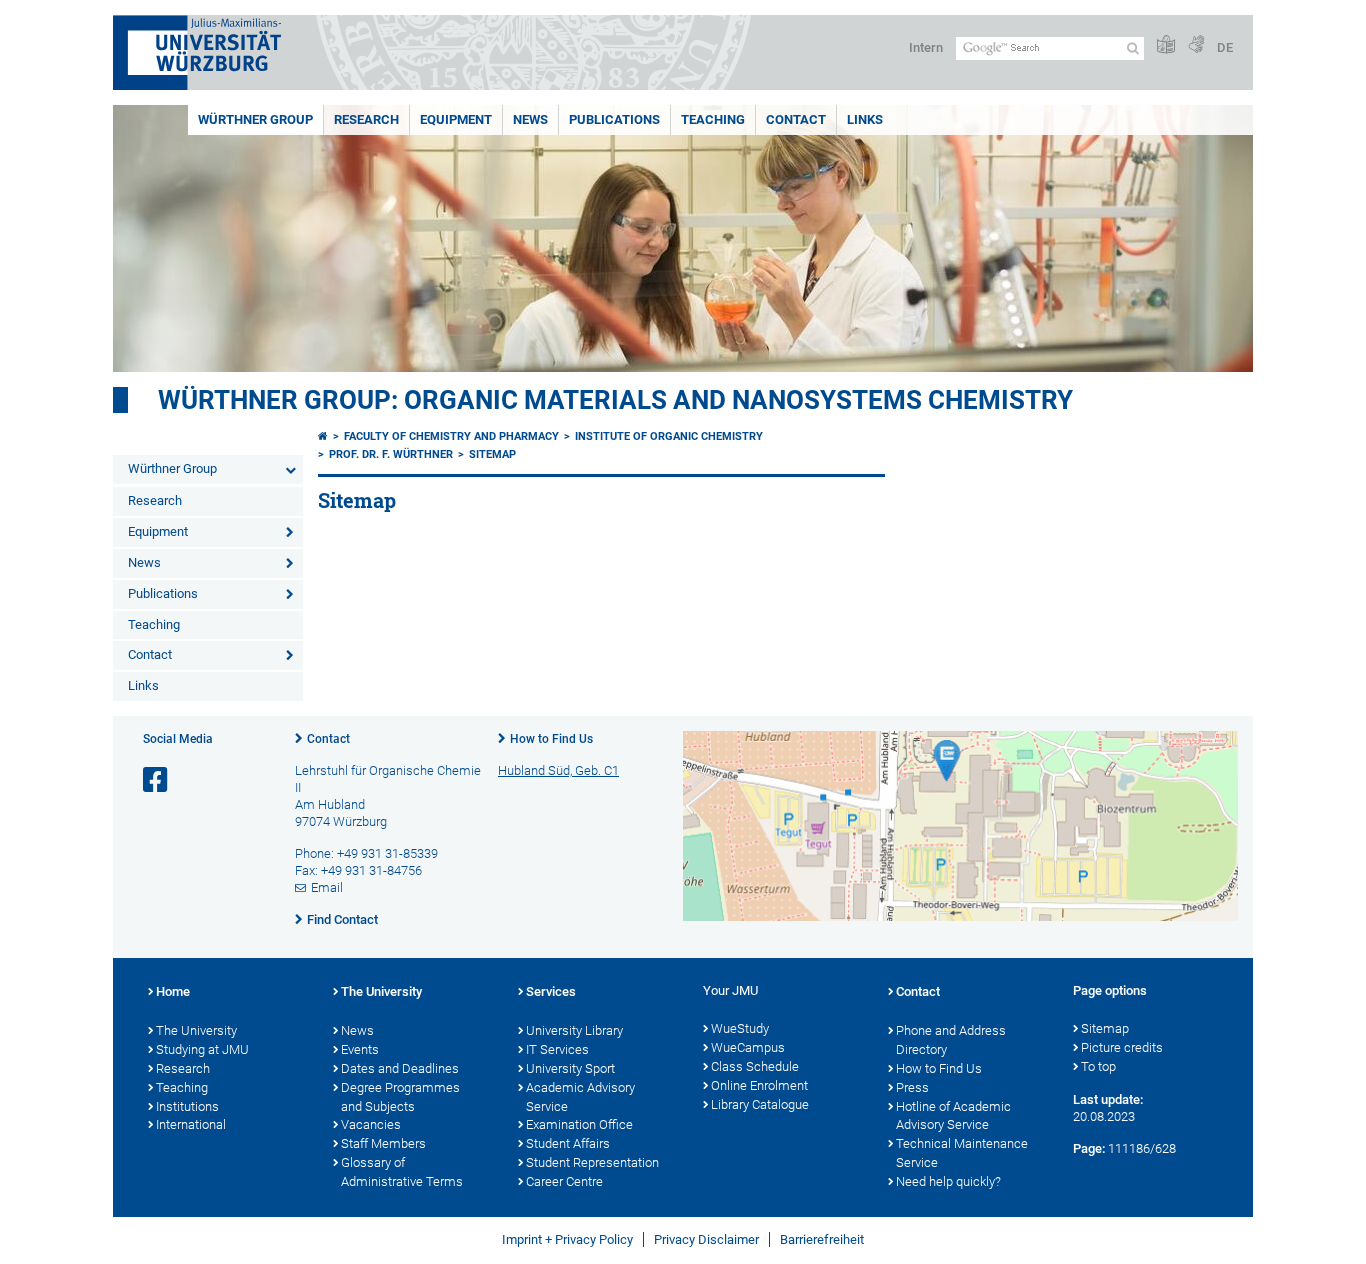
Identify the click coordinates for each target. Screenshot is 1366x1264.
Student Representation (592, 1162)
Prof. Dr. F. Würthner (391, 454)
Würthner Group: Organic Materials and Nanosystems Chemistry (615, 400)
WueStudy (740, 1028)
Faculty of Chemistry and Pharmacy (451, 436)
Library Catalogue (760, 1104)
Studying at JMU (202, 1049)
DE (1225, 47)
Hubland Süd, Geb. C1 (558, 770)
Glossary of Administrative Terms (402, 1172)
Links (865, 119)
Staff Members (383, 1143)
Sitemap (492, 454)
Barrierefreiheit (822, 1239)
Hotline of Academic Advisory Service (953, 1116)
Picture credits (1122, 1047)
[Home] (323, 436)
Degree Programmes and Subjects (400, 1097)
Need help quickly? (948, 1181)
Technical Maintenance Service (962, 1153)
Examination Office (579, 1124)
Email (327, 887)
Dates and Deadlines (400, 1068)
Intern (926, 47)
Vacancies (371, 1124)
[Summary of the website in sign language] (1196, 45)
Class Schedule (755, 1066)
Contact (796, 119)
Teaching (713, 119)
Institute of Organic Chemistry (669, 436)
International (191, 1124)
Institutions (187, 1106)
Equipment (456, 119)
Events (360, 1049)
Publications (614, 119)
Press (912, 1087)
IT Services (557, 1049)
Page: (1089, 1148)
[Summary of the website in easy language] (1166, 45)
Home (173, 991)
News (530, 119)
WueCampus (748, 1047)
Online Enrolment (759, 1085)
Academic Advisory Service (580, 1097)
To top (1098, 1066)
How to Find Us (551, 739)
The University (196, 1030)
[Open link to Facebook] (157, 780)
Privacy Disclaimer (706, 1239)
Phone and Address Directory (951, 1040)
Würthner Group (255, 119)
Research (366, 119)
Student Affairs (568, 1143)
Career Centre (564, 1181)
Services (551, 991)
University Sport (570, 1068)
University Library (574, 1030)
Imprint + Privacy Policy (567, 1239)
